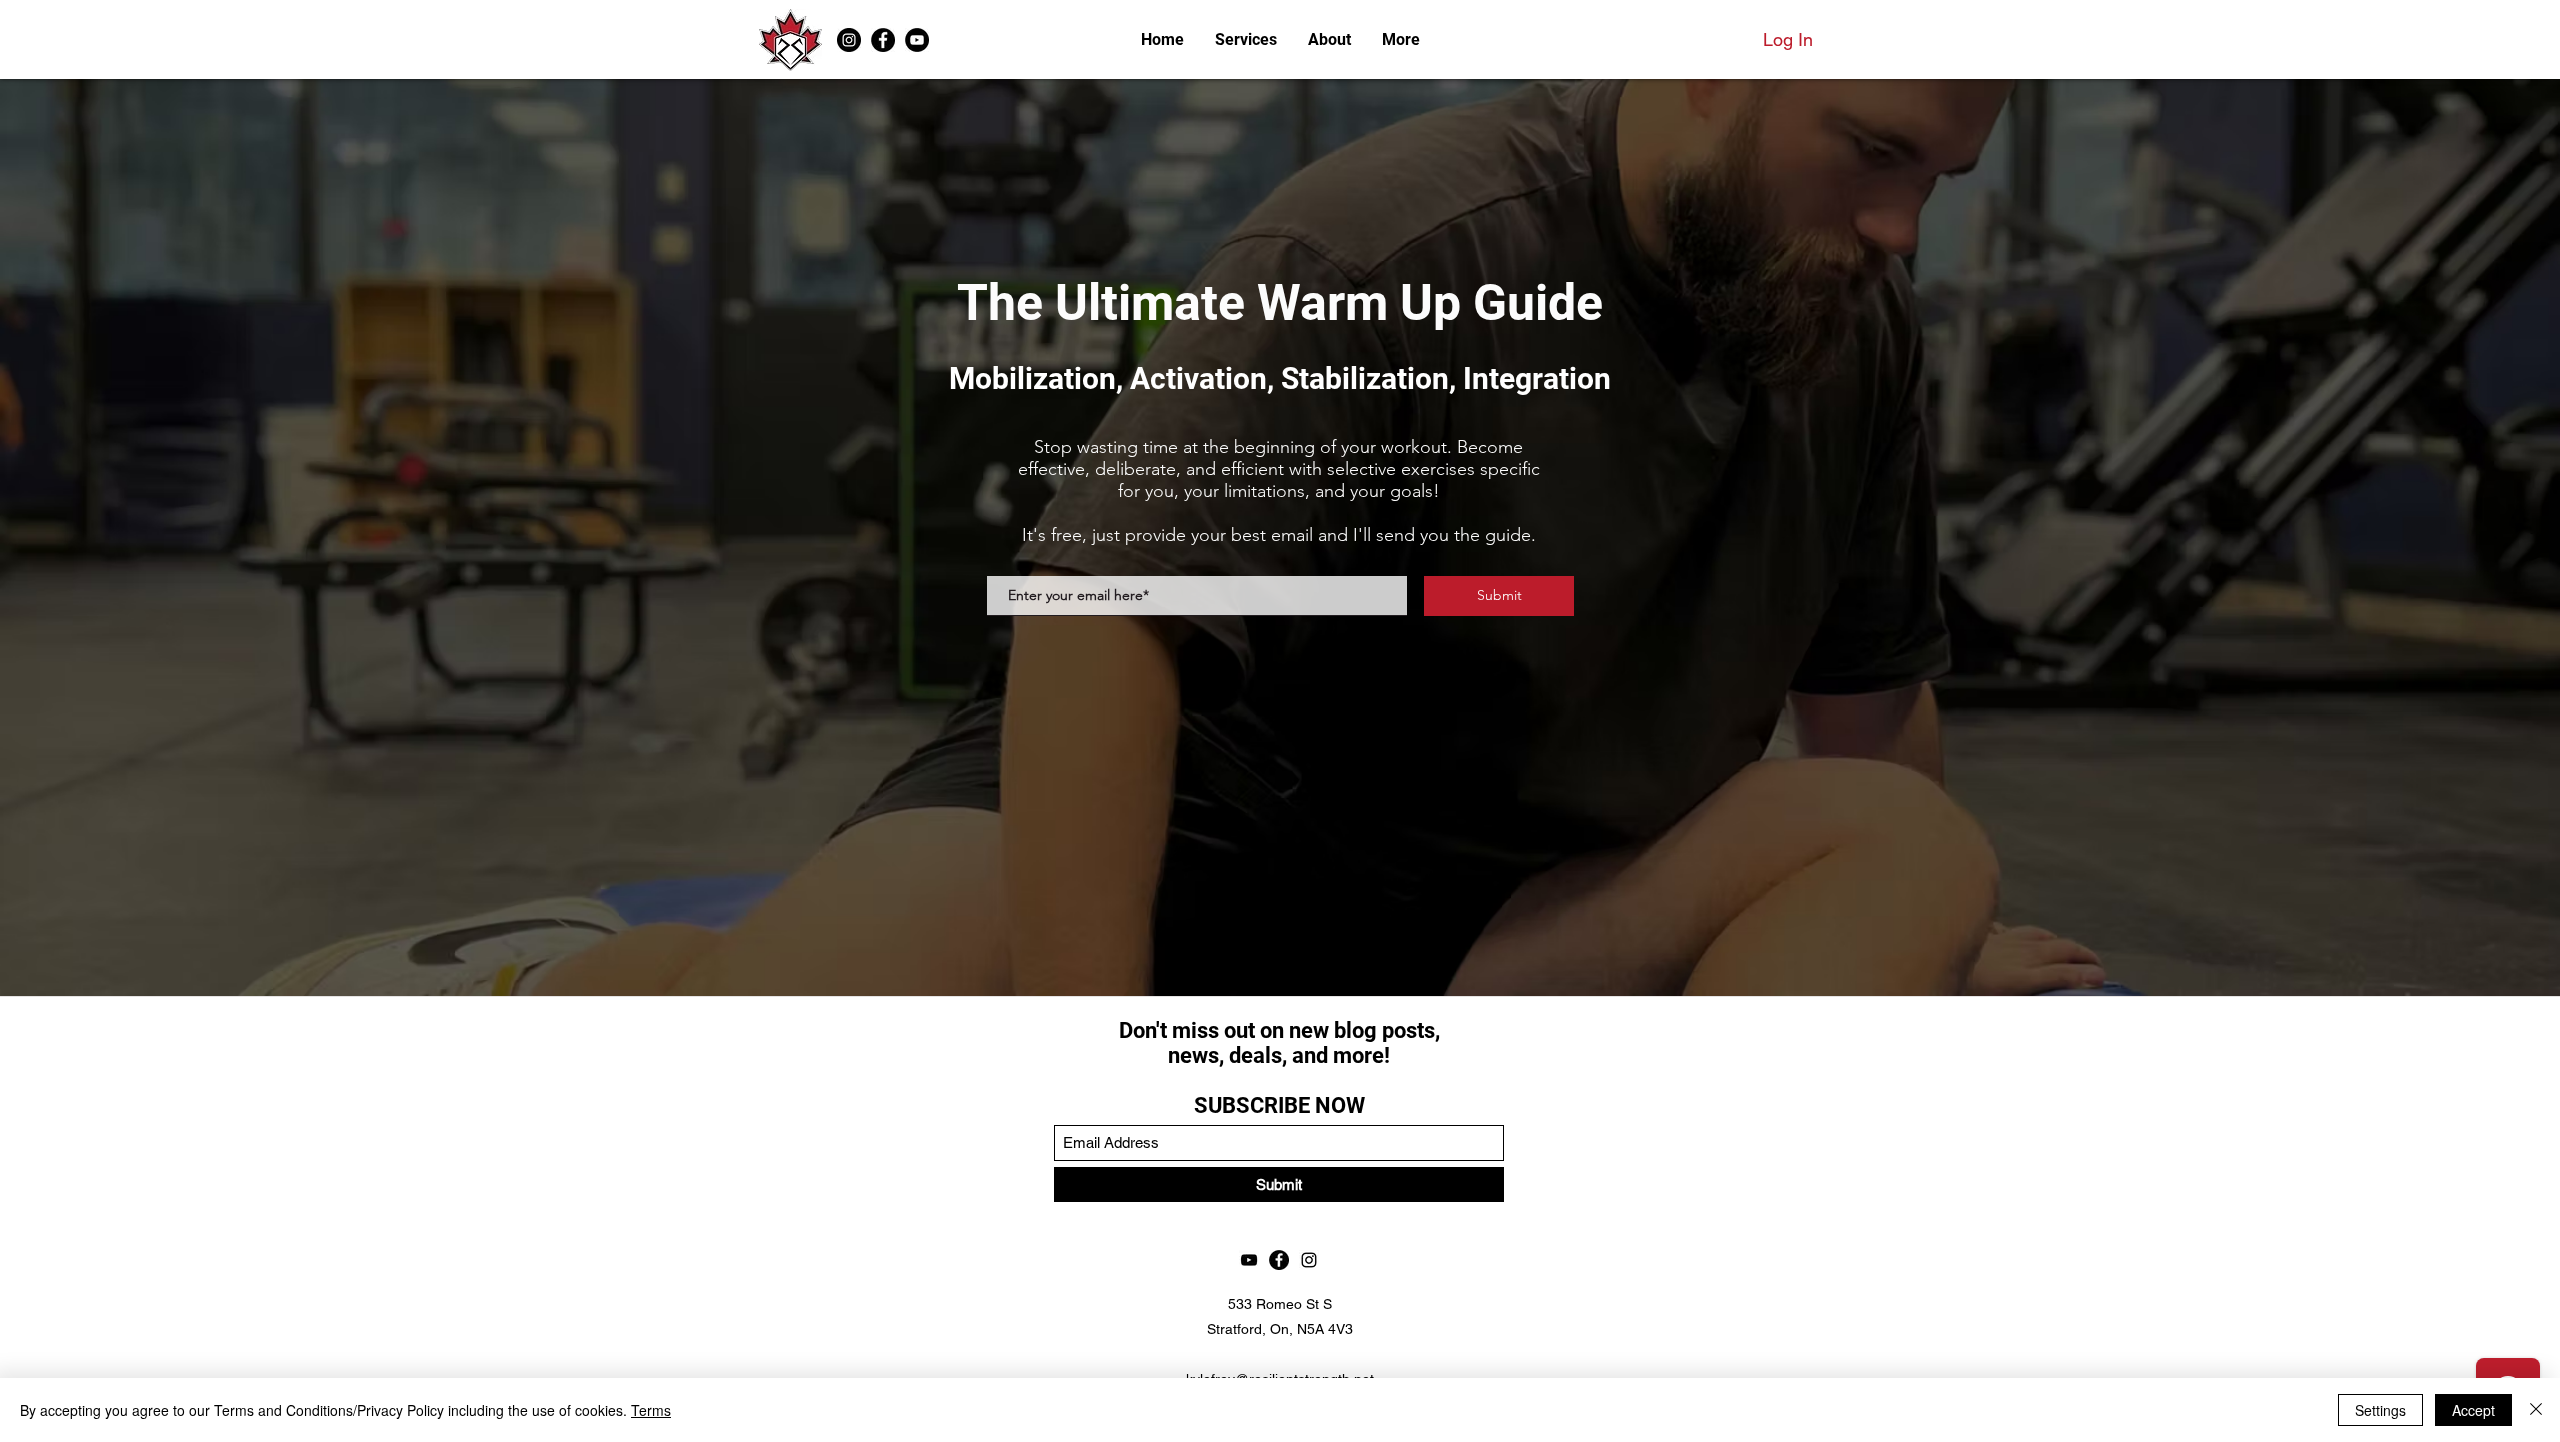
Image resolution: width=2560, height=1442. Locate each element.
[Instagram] (849, 40)
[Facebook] (883, 40)
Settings (2380, 1410)
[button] (1400, 40)
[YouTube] (917, 40)
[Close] (2536, 1410)
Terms (651, 1410)
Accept (2473, 1410)
